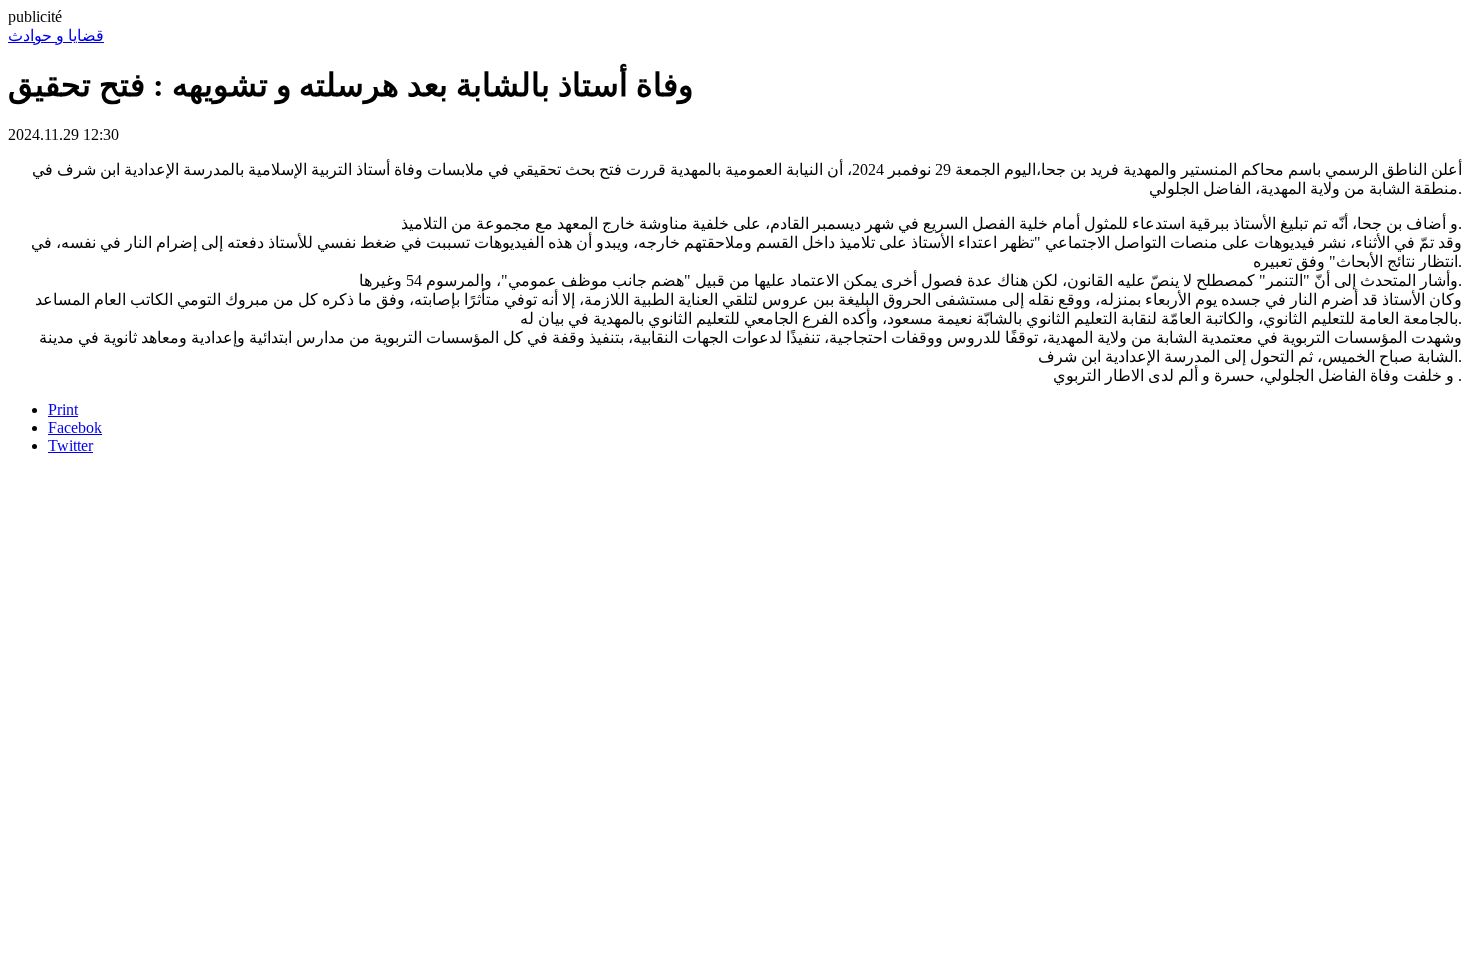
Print (63, 409)
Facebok (75, 427)
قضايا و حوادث (56, 35)
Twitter (70, 445)
